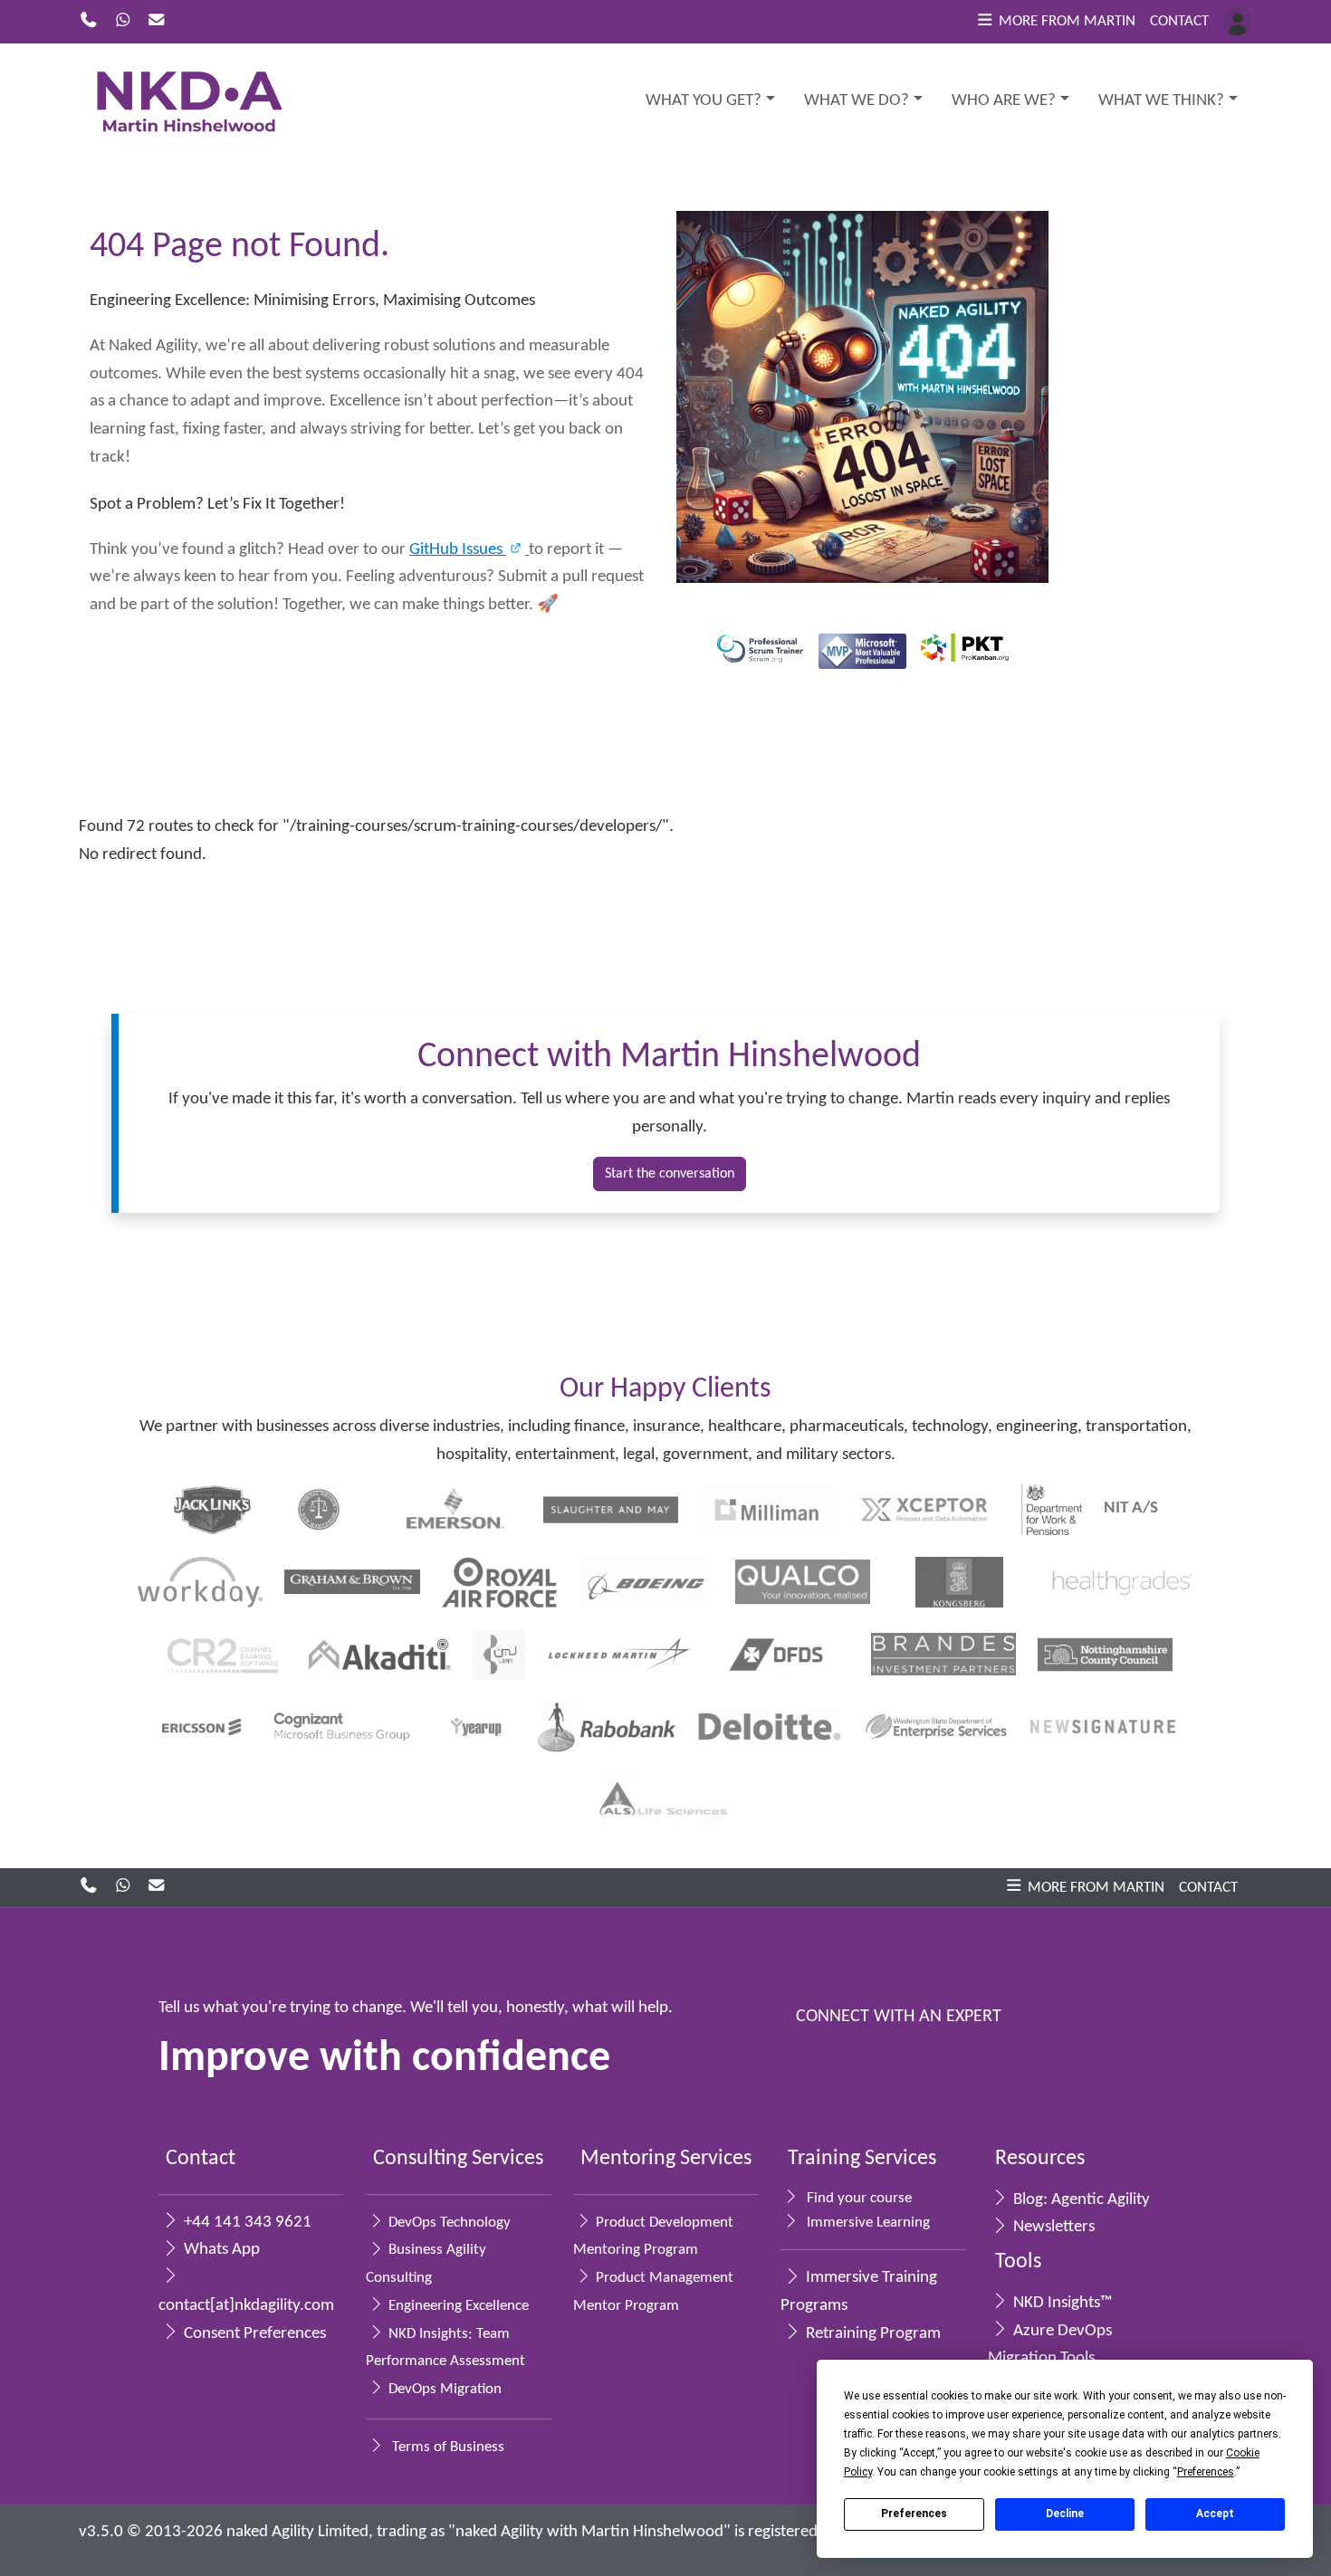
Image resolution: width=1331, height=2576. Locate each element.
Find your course (857, 2198)
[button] (1055, 22)
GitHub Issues (458, 550)
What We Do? (857, 101)
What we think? (1161, 101)
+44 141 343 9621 (246, 2223)
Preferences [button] (1206, 2472)
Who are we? (1004, 101)
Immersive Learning (867, 2223)
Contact (1179, 21)
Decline (1065, 2514)
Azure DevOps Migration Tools (1050, 2345)
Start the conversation (670, 1174)
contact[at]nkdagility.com (244, 2306)
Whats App (220, 2250)
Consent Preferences (253, 2334)
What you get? (704, 101)
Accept (1215, 2514)
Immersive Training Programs (859, 2292)
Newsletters (1052, 2227)
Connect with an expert (899, 2017)
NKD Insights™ (1061, 2303)
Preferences (914, 2514)
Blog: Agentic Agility (1080, 2200)
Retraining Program (871, 2334)
